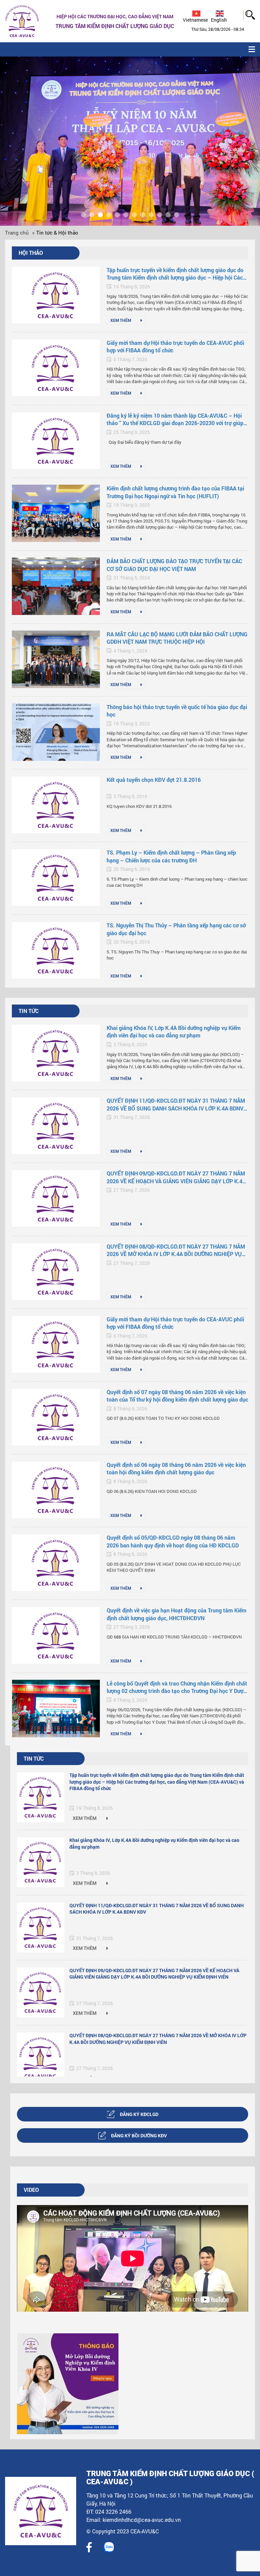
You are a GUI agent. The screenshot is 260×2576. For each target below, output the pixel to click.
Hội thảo (31, 253)
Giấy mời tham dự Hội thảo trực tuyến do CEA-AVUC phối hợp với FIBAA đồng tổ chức (175, 346)
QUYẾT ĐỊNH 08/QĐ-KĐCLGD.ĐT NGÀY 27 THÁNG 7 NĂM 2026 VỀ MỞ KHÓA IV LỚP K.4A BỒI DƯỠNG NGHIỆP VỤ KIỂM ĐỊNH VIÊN (176, 1250)
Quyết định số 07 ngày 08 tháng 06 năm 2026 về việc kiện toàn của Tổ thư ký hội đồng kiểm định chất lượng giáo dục (177, 1396)
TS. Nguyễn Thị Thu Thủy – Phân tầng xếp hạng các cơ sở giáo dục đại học (176, 929)
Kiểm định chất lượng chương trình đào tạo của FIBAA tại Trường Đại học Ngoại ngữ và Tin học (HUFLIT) (175, 492)
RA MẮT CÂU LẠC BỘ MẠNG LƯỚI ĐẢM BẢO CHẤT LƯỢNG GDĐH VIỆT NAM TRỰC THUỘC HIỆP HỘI (177, 638)
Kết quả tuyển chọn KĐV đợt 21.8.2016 (154, 780)
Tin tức (29, 1011)
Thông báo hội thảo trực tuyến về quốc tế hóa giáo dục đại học (177, 711)
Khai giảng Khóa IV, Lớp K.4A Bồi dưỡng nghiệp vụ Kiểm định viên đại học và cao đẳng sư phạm (174, 1031)
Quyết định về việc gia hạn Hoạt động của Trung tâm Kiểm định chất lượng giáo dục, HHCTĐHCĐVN (177, 1614)
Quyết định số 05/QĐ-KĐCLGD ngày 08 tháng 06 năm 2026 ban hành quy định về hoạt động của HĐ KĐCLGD (173, 1541)
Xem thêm (121, 320)
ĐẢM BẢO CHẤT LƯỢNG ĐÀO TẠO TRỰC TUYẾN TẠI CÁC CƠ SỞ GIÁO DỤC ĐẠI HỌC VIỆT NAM (174, 565)
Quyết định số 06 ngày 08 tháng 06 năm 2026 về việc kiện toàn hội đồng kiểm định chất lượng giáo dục (176, 1468)
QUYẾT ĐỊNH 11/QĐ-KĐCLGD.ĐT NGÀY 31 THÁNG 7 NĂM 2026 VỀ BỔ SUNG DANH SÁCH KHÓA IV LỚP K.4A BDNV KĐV (176, 1105)
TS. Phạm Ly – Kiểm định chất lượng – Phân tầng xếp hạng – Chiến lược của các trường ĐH (171, 856)
